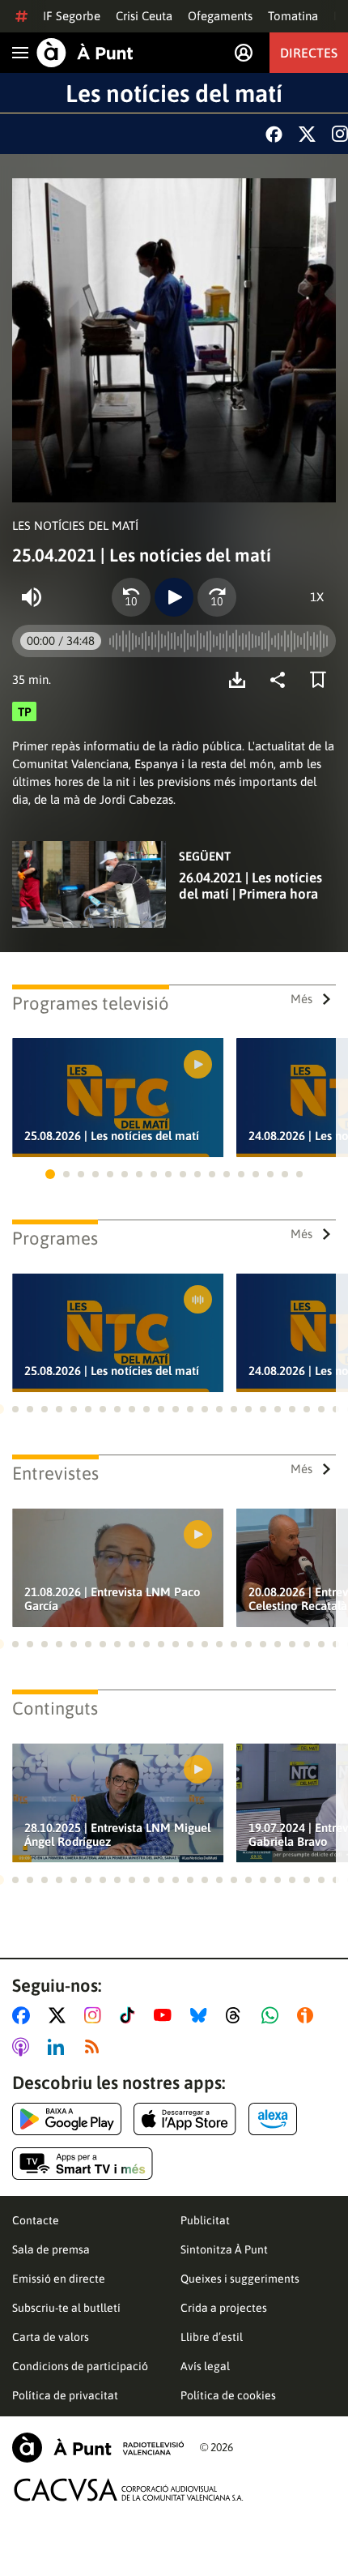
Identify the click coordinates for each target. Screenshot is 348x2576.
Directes (309, 53)
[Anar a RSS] (95, 2047)
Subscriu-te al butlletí (66, 2308)
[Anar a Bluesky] (202, 2015)
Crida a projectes (224, 2308)
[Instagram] (340, 134)
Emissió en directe (59, 2279)
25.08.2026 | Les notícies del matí (112, 1136)
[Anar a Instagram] (96, 2015)
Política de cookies (228, 2395)
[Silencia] (32, 597)
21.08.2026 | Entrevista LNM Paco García (112, 1599)
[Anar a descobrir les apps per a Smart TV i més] (83, 2164)
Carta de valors (51, 2337)
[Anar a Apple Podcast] (24, 2047)
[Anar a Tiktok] (131, 2015)
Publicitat (205, 2220)
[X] (307, 134)
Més (301, 999)
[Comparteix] (282, 680)
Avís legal (205, 2366)
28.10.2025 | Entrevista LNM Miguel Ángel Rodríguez (117, 1835)
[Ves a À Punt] (85, 53)
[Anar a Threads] (238, 2015)
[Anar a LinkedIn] (59, 2047)
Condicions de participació (80, 2366)
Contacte (36, 2220)
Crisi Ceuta (144, 16)
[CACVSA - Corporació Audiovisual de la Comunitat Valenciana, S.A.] (129, 2490)
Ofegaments (220, 16)
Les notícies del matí (174, 93)
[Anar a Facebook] (24, 2015)
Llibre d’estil (212, 2337)
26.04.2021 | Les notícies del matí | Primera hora (250, 886)
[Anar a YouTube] (166, 2015)
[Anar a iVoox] (308, 2015)
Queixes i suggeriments (240, 2279)
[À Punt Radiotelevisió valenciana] (98, 2448)
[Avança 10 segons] (217, 597)
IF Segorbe (72, 16)
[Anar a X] (60, 2015)
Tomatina (293, 16)
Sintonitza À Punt (224, 2249)
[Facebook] (274, 134)
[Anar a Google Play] (67, 2119)
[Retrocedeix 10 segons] (131, 597)
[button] (50, 1174)
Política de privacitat (65, 2395)
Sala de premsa (51, 2249)
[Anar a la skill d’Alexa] (273, 2119)
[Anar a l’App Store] (185, 2119)
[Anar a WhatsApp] (273, 2015)
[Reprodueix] (174, 597)
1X (317, 597)
